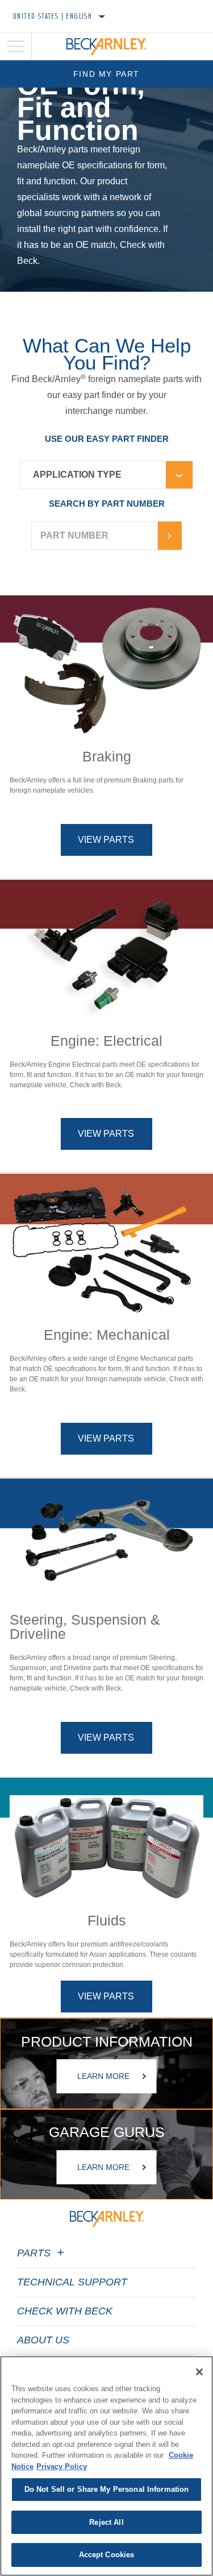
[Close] (199, 2372)
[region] (106, 2466)
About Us (43, 2340)
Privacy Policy (62, 2467)
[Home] (106, 47)
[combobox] (93, 475)
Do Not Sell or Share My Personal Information (107, 2489)
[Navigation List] (16, 47)
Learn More (103, 2077)
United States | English (53, 16)
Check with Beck (65, 2311)
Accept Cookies (107, 2555)
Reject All (106, 2522)
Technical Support (72, 2282)
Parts (35, 2253)
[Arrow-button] (170, 536)
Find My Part (106, 74)
